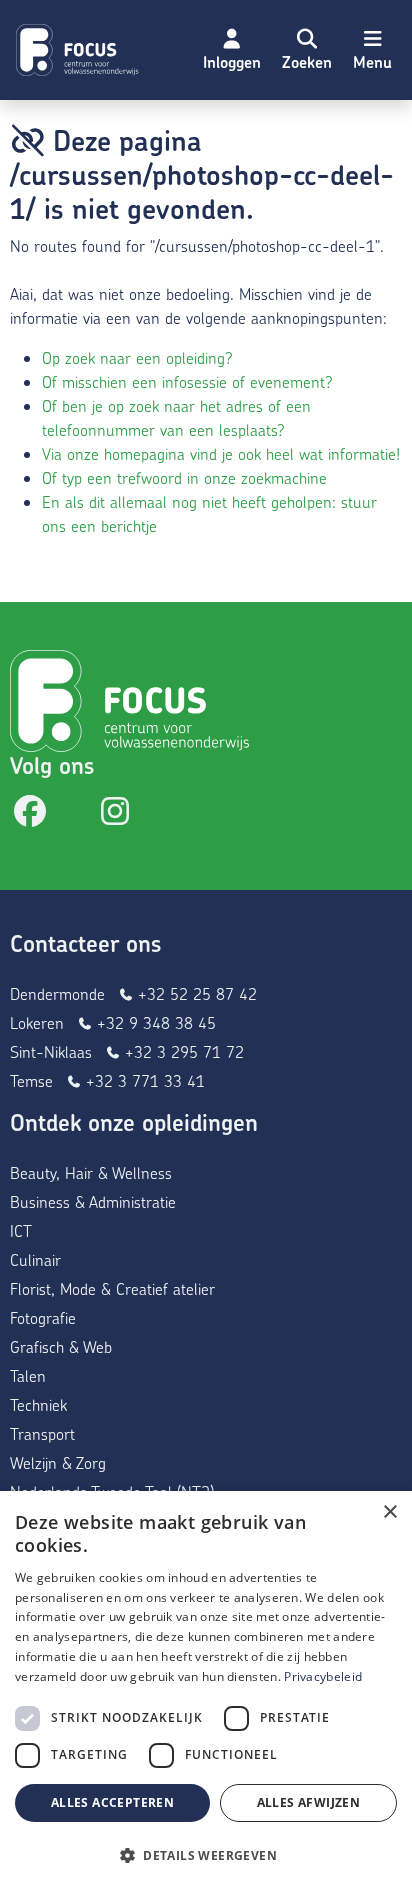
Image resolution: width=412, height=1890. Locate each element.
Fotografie (43, 1317)
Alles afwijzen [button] (309, 1802)
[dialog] (206, 1690)
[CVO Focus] (80, 50)
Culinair (35, 1259)
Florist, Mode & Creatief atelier (112, 1288)
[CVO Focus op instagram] (115, 816)
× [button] (389, 1512)
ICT (21, 1230)
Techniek (38, 1404)
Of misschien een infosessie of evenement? (187, 381)
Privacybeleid (323, 1676)
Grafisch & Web (61, 1346)
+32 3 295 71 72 (182, 1051)
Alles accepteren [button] (112, 1802)
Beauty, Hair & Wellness (91, 1172)
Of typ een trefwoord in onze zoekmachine (184, 477)
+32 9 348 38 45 (154, 1022)
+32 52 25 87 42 (195, 993)
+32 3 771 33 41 (143, 1080)
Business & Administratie (93, 1201)
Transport (42, 1433)
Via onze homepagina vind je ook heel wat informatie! (221, 453)
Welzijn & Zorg (58, 1462)
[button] (307, 50)
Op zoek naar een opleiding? (137, 357)
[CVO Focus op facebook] (30, 816)
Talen (28, 1375)
